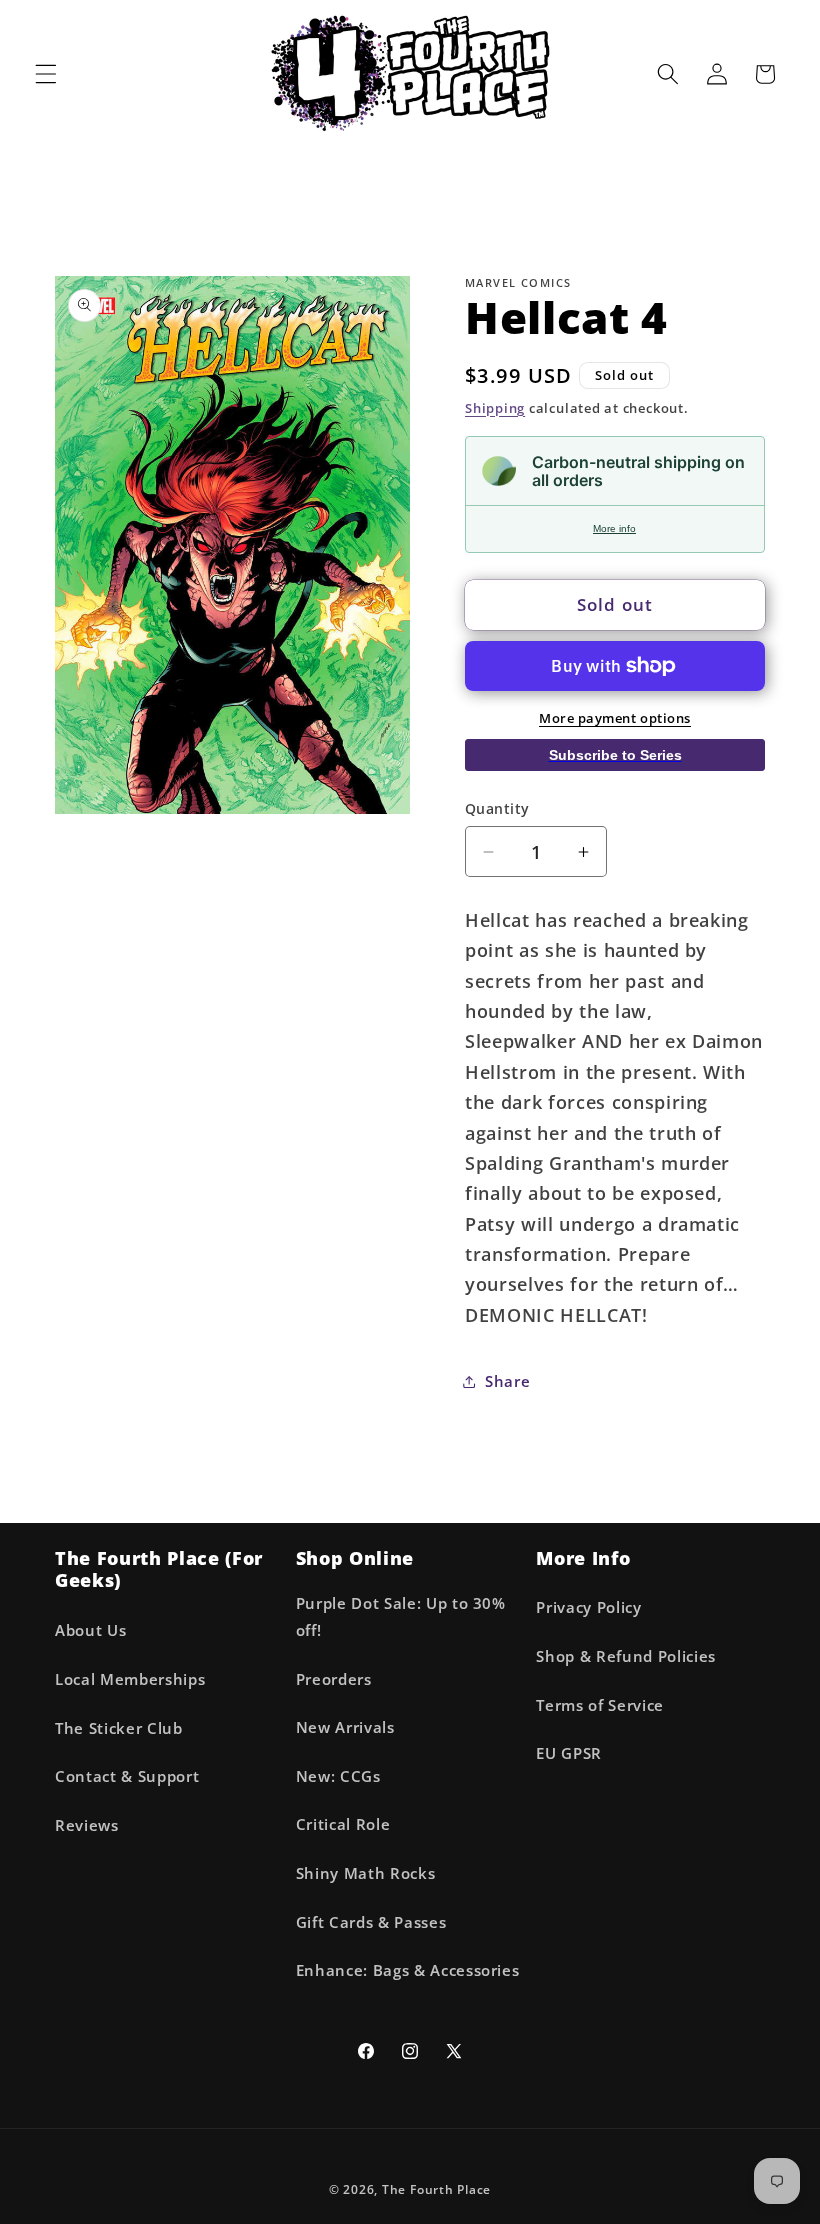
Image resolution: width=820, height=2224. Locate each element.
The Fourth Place (436, 2189)
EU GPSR (569, 1753)
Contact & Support (127, 1776)
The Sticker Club (119, 1728)
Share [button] (507, 1381)
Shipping (495, 408)
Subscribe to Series (615, 755)
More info (614, 528)
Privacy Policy (588, 1607)
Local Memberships (130, 1679)
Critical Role (343, 1824)
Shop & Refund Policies (626, 1656)
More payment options (615, 718)
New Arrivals (345, 1727)
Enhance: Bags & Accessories (408, 1970)
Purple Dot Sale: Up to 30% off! (401, 1617)
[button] (46, 74)
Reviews (87, 1825)
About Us (90, 1630)
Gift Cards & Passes (371, 1922)
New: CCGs (338, 1776)
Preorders (334, 1679)
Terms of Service (600, 1705)
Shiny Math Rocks (366, 1873)
